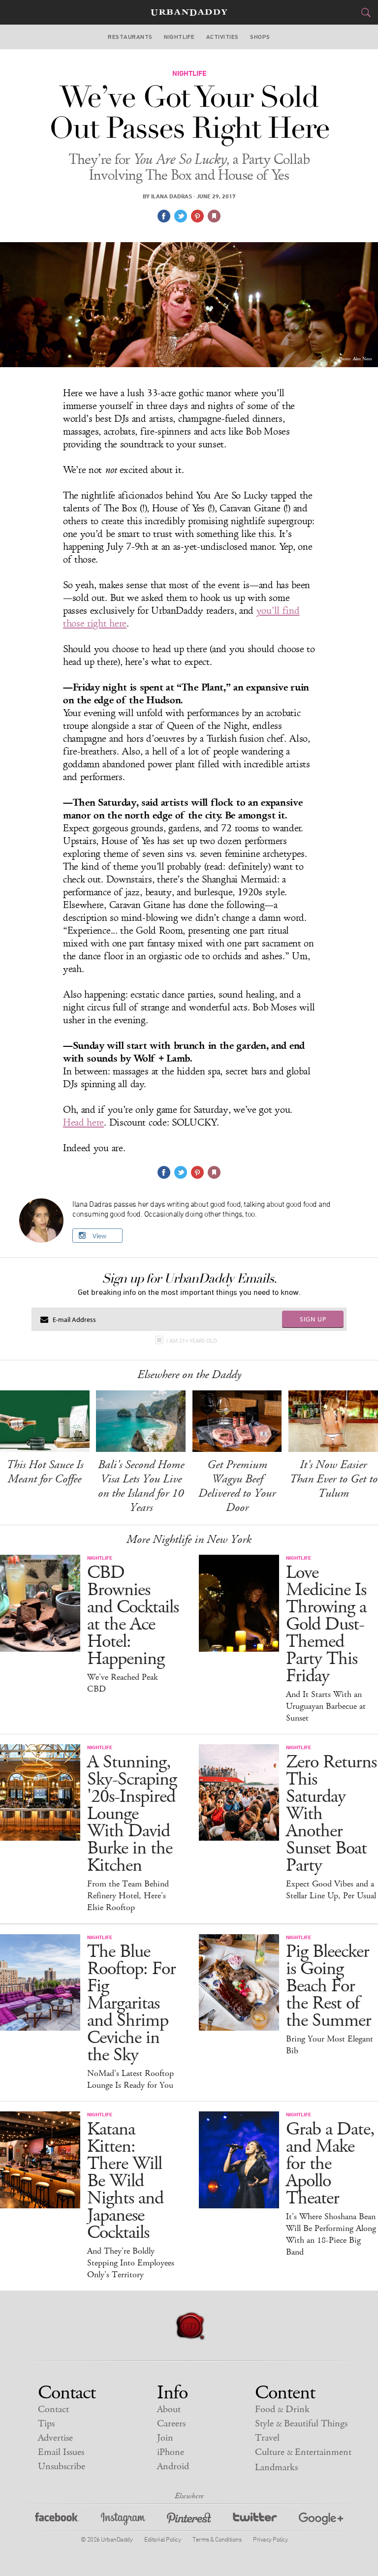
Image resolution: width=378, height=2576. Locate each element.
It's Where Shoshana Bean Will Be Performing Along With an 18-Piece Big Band (331, 2234)
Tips (46, 2424)
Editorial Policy (162, 2539)
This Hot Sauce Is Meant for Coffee (45, 1472)
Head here (83, 1123)
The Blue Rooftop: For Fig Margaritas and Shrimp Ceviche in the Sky (131, 2003)
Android (173, 2466)
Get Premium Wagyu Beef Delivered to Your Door (237, 1486)
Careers (171, 2424)
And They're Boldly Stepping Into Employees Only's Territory (131, 2263)
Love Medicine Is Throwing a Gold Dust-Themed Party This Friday (326, 1624)
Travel (267, 2438)
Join (165, 2438)
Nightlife (179, 37)
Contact (53, 2409)
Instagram (123, 2520)
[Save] (214, 216)
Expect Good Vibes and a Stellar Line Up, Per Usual (331, 1890)
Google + (321, 2520)
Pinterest (189, 2520)
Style (301, 2424)
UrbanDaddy (189, 13)
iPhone (171, 2452)
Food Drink (282, 2409)
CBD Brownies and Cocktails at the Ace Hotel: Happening (133, 1616)
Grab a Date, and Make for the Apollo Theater (330, 2164)
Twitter (255, 2520)
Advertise (55, 2438)
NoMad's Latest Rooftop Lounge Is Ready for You (130, 2079)
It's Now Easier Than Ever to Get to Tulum (333, 1479)
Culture (303, 2452)
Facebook (57, 2520)
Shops (260, 37)
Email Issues (61, 2452)
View (99, 1236)
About (169, 2409)
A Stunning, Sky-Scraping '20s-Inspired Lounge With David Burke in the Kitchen (132, 1814)
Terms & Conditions (217, 2539)
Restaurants (130, 37)
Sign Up (313, 1319)
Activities (222, 37)
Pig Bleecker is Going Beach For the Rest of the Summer (329, 1986)
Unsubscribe (62, 2466)
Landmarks (276, 2467)
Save (197, 216)
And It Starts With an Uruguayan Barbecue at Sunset (326, 1706)
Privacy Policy (270, 2539)
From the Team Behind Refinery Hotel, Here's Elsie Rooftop (128, 1896)
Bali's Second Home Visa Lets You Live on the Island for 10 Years (141, 1486)
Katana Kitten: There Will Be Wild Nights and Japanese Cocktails (125, 2181)
